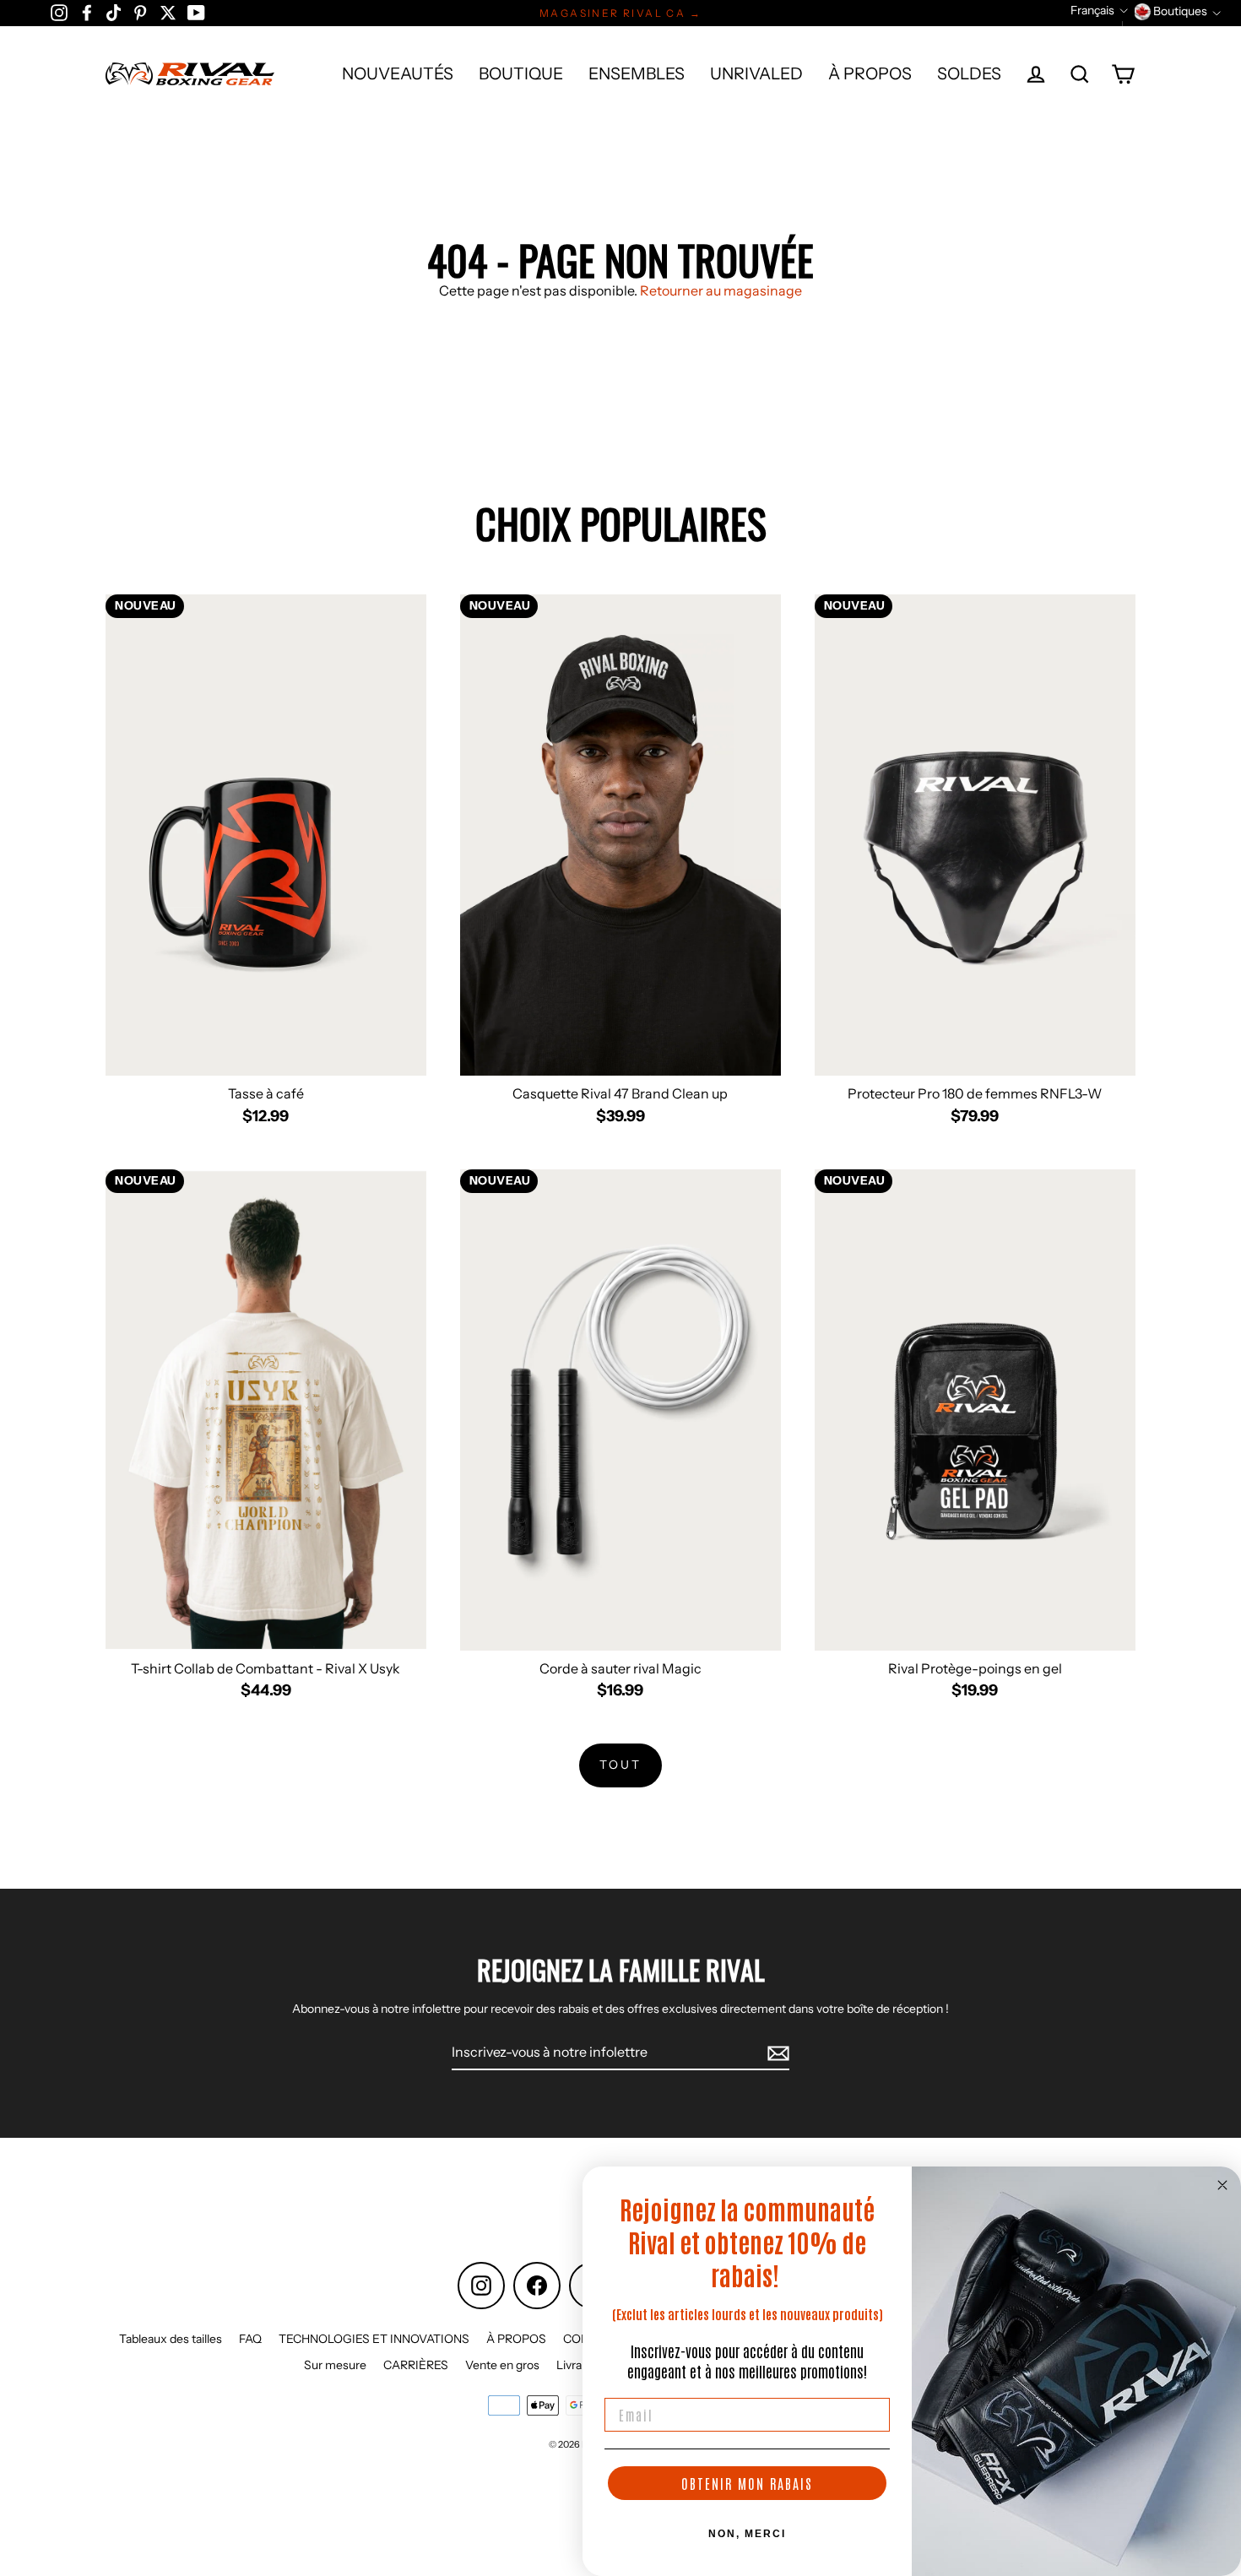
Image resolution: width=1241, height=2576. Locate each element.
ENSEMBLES (637, 73)
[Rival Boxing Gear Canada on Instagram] (59, 12)
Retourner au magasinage (721, 290)
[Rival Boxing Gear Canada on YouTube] (196, 12)
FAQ (250, 2339)
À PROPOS (870, 73)
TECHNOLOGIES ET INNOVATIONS (374, 2339)
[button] (1099, 11)
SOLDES (969, 73)
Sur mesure (335, 2365)
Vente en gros (502, 2365)
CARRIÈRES (416, 2365)
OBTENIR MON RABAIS (747, 2483)
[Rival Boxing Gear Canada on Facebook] (87, 12)
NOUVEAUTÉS (398, 73)
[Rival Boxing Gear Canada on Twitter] (168, 12)
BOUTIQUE (521, 73)
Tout (620, 1765)
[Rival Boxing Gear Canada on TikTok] (114, 12)
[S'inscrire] (776, 2053)
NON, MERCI (747, 2534)
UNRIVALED (756, 73)
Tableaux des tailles (171, 2339)
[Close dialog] (1222, 2185)
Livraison (580, 2365)
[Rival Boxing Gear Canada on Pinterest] (140, 12)
